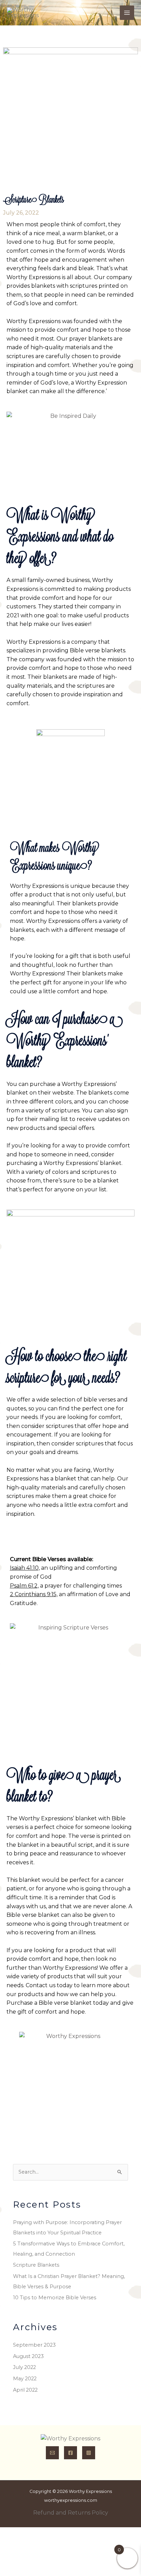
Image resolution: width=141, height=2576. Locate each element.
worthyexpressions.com (71, 2500)
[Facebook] (70, 2453)
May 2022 (25, 2379)
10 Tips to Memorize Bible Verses (55, 2298)
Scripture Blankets (36, 2265)
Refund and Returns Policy (71, 2513)
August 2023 (28, 2356)
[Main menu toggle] (127, 13)
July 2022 (24, 2367)
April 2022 (25, 2390)
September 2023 (34, 2345)
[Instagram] (89, 2453)
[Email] (52, 2453)
